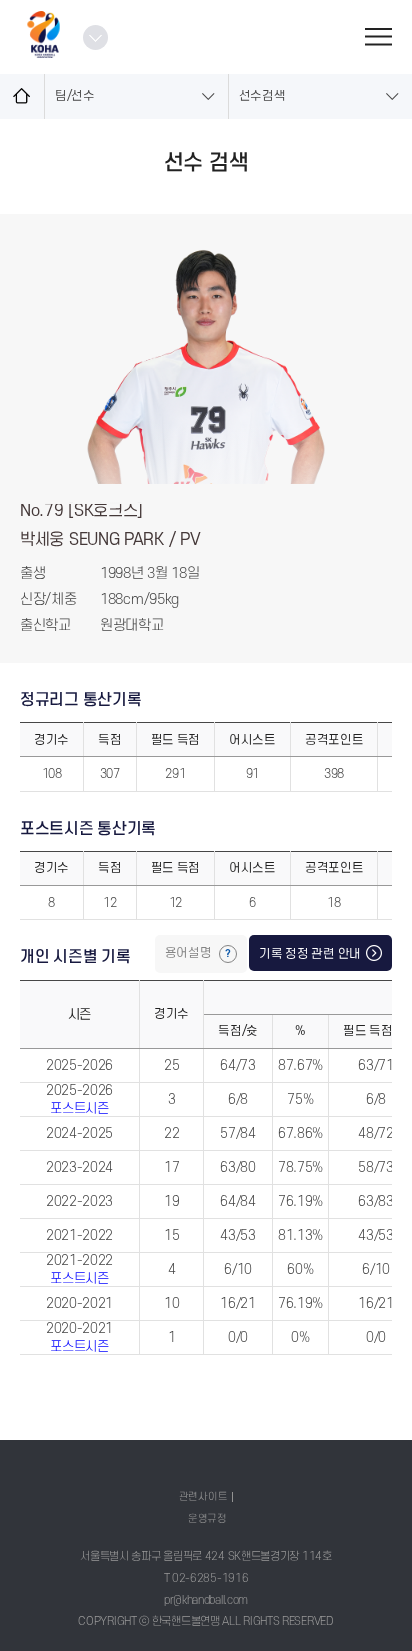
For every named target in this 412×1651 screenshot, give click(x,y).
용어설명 (190, 953)
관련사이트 (203, 1496)
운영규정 (207, 1518)
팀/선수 (75, 96)
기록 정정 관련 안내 (310, 954)
